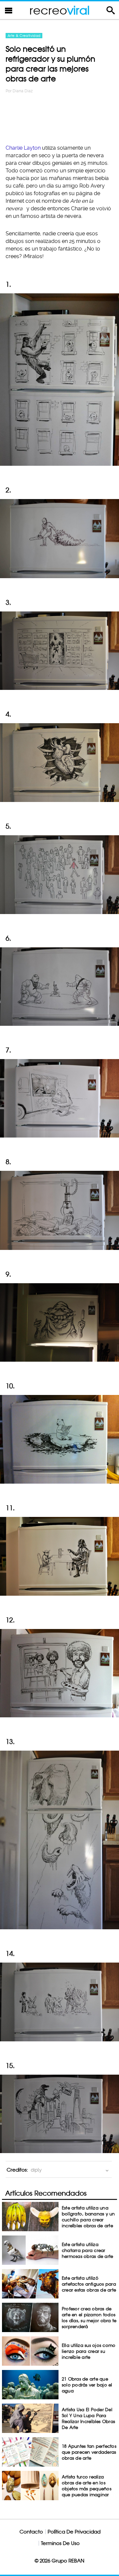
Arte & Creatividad (24, 36)
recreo (59, 10)
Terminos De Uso (60, 2543)
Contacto (31, 2532)
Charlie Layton (23, 148)
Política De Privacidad (74, 2532)
